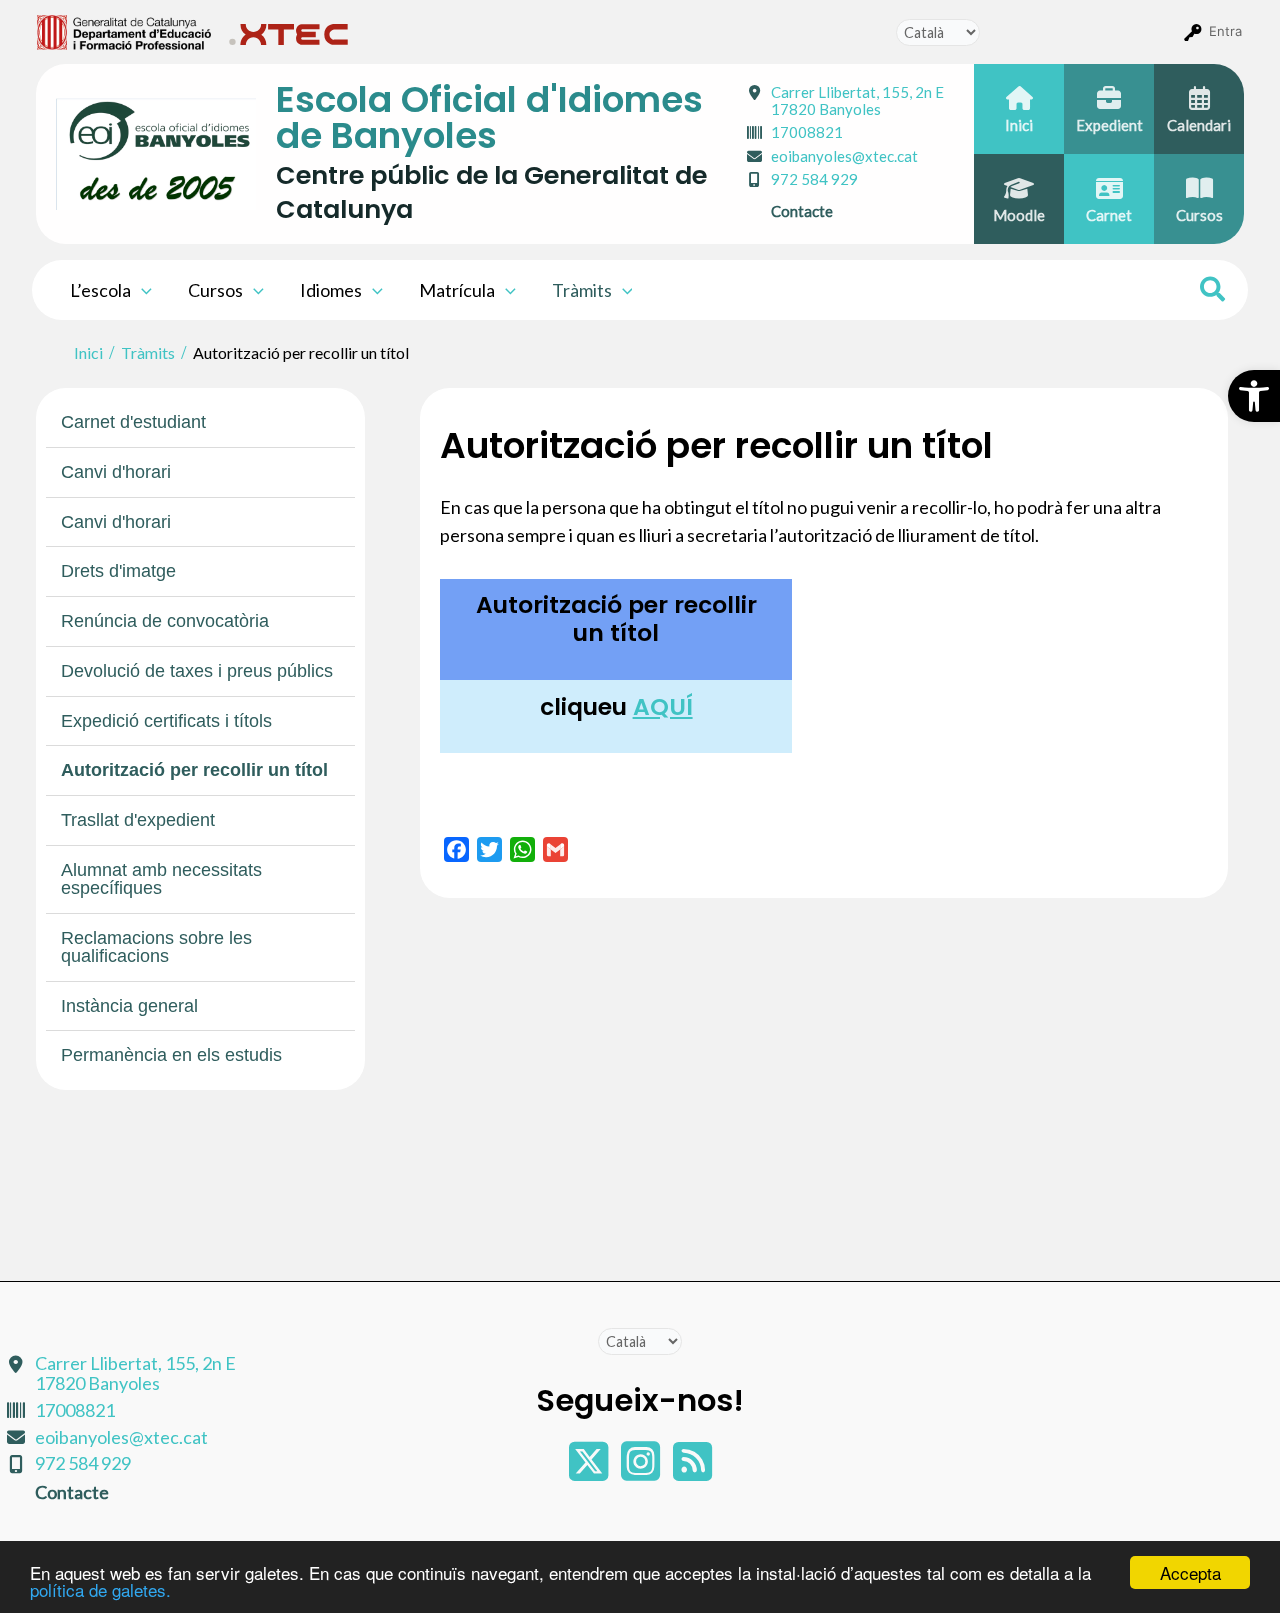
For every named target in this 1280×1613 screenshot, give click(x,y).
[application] (141, 290)
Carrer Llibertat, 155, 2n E (857, 100)
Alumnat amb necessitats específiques (161, 879)
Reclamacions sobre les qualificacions (156, 947)
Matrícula (457, 290)
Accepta (1190, 1572)
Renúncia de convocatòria (165, 621)
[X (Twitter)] (590, 1471)
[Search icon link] (1213, 292)
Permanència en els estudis (171, 1055)
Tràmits (582, 290)
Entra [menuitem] (1225, 31)
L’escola (100, 290)
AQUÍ (663, 706)
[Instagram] (642, 1471)
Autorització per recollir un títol (194, 770)
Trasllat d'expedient (138, 820)
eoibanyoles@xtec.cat (844, 156)
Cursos (215, 290)
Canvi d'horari (116, 472)
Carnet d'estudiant (133, 422)
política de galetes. (100, 1589)
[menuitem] (124, 31)
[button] (1254, 396)
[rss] (692, 1471)
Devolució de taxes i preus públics (197, 671)
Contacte (802, 211)
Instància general (129, 1006)
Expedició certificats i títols (166, 721)
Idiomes (331, 290)
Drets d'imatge (118, 571)
